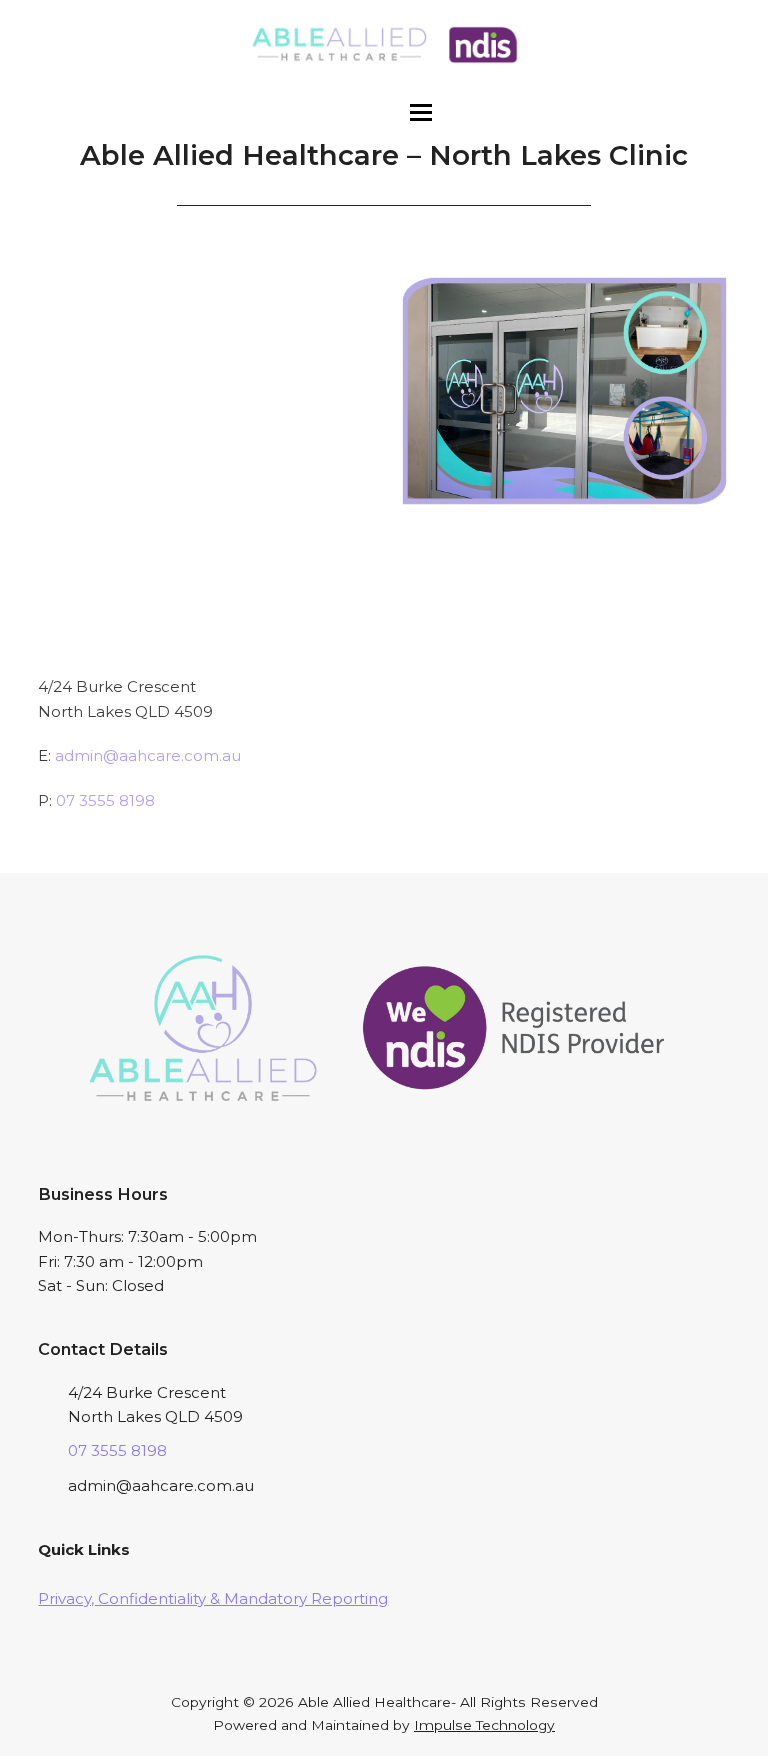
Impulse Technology (484, 1725)
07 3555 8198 (105, 800)
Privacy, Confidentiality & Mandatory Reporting (213, 1598)
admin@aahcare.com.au (148, 755)
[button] (421, 112)
